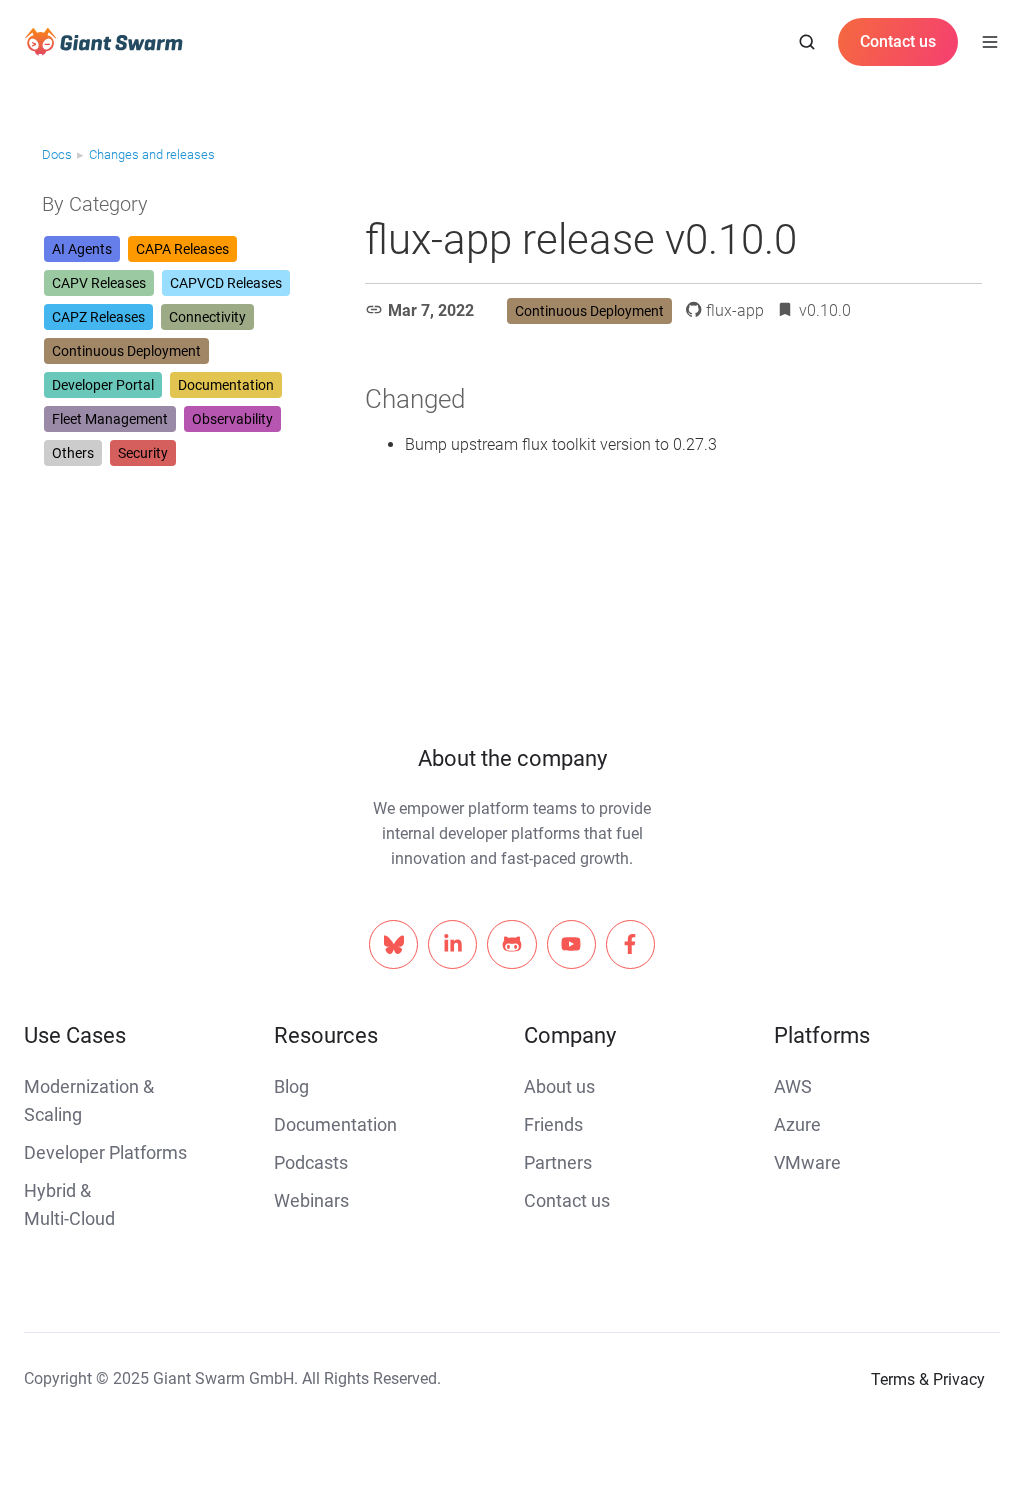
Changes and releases (152, 154)
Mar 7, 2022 (431, 310)
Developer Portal (103, 385)
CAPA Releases (182, 249)
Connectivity (207, 317)
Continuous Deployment (126, 351)
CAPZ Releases (98, 317)
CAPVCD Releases (226, 283)
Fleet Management (110, 419)
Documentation (226, 385)
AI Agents (82, 249)
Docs (57, 154)
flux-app (735, 310)
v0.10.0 (825, 310)
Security (143, 453)
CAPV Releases (99, 283)
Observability (232, 419)
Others (73, 453)
